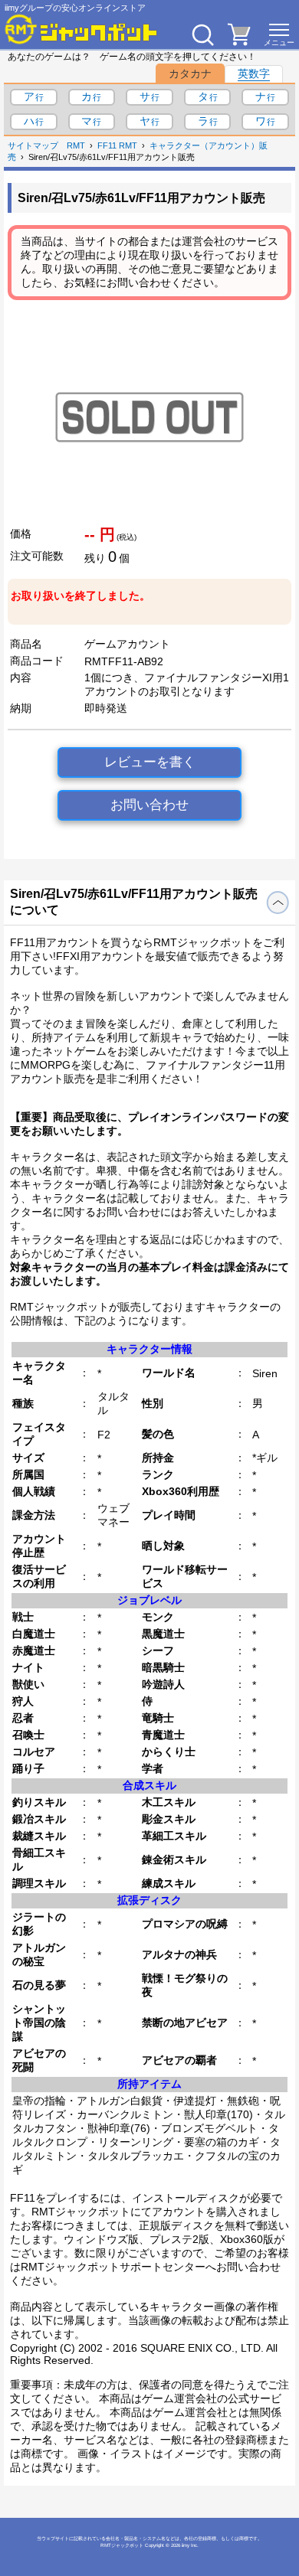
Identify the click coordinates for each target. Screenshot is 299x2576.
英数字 (254, 73)
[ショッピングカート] (239, 41)
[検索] (202, 34)
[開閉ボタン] (278, 903)
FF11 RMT (117, 145)
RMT (76, 145)
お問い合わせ (149, 805)
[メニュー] (279, 34)
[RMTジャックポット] (81, 29)
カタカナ (190, 73)
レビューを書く (150, 762)
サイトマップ (33, 145)
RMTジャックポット (122, 2545)
